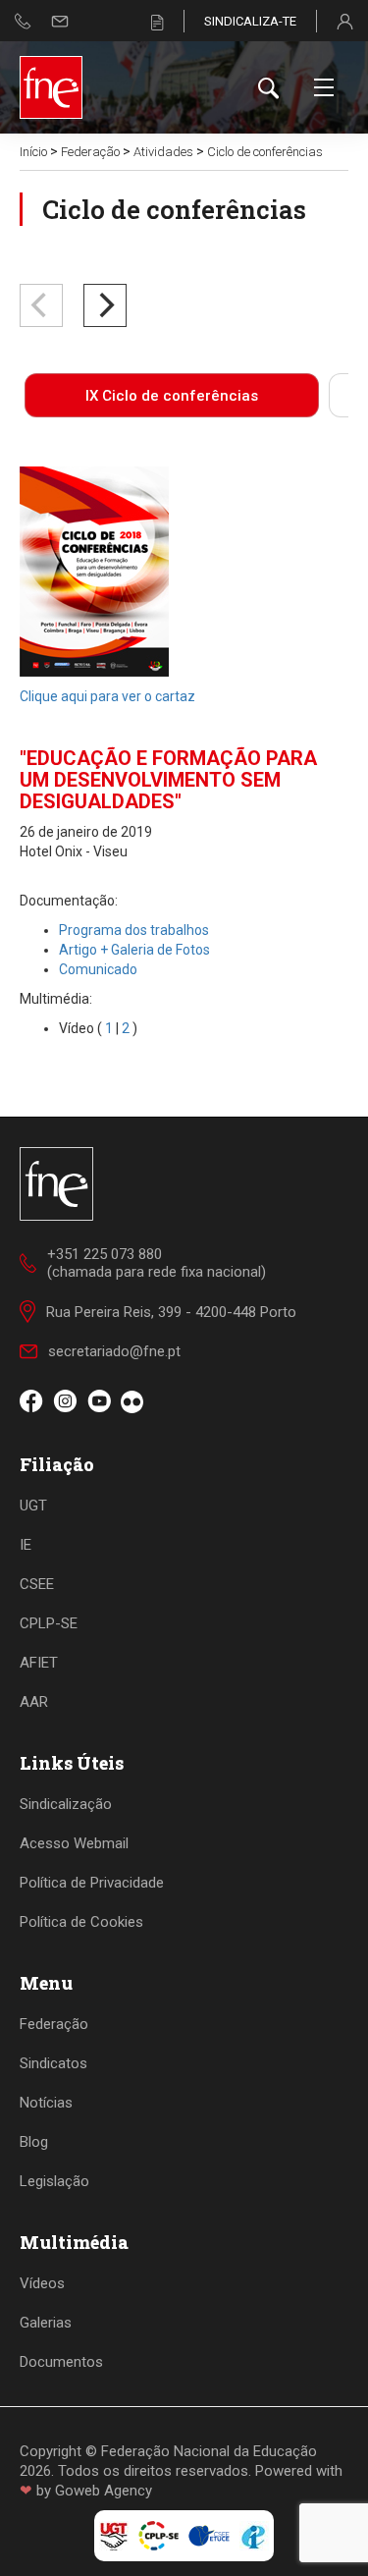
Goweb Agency (104, 2491)
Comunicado (98, 969)
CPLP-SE (49, 1623)
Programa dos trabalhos (134, 930)
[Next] (105, 305)
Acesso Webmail (74, 1843)
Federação (90, 152)
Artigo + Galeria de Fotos (134, 950)
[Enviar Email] (60, 21)
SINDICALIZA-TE (250, 21)
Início (33, 152)
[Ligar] (23, 21)
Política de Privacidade (92, 1883)
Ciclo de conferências (265, 152)
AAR (34, 1702)
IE (26, 1545)
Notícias (46, 2103)
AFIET (39, 1663)
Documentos (61, 2362)
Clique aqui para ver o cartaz (107, 696)
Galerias (46, 2323)
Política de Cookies (81, 1922)
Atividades (163, 152)
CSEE (37, 1584)
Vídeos (42, 2283)
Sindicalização (66, 1804)
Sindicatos (53, 2063)
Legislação (54, 2181)
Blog (34, 2142)
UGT (33, 1506)
